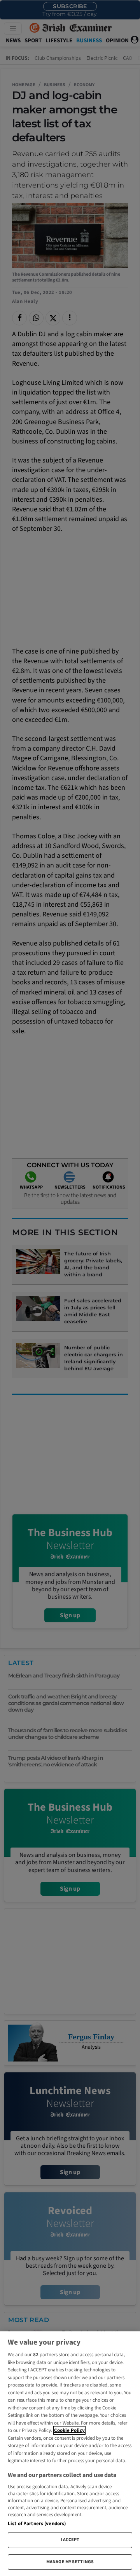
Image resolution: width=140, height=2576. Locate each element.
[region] (70, 2454)
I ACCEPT (70, 2540)
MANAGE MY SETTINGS (70, 2562)
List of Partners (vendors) (37, 2524)
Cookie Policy (69, 2430)
